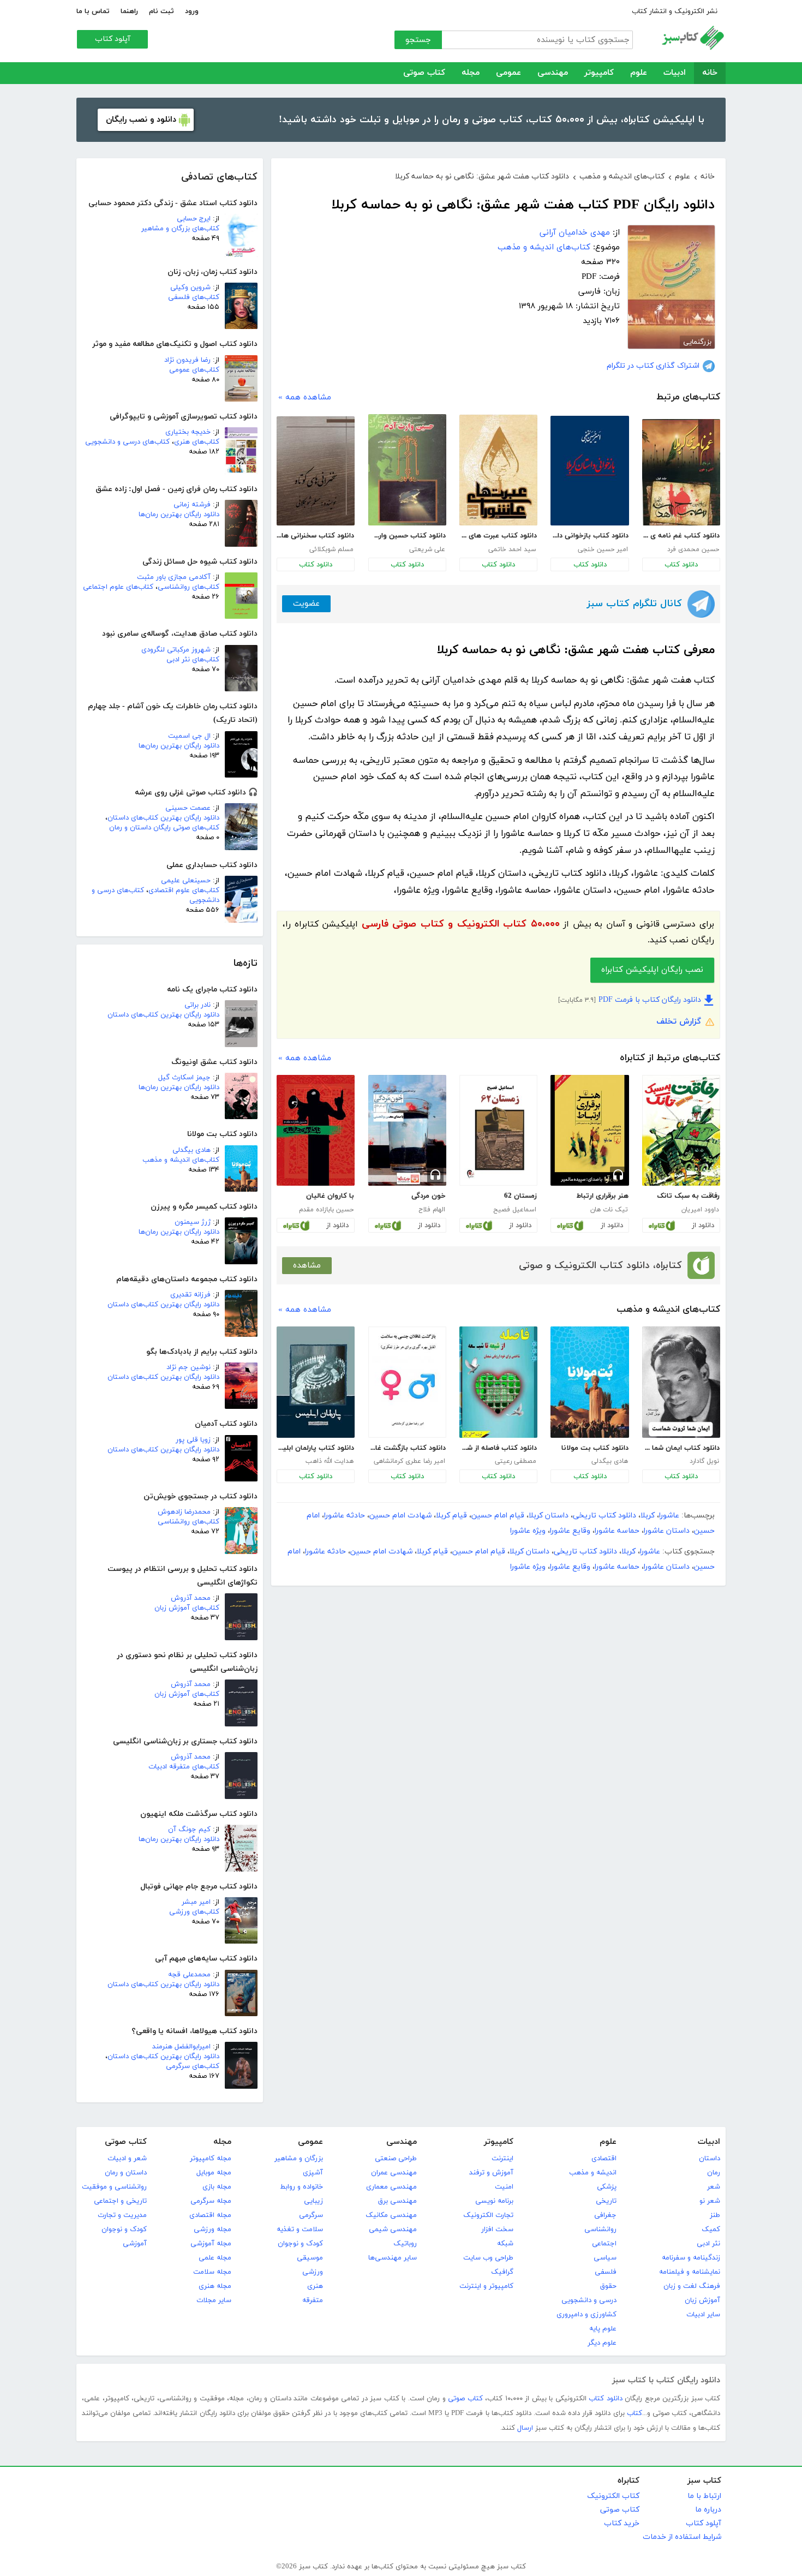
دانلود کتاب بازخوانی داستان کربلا (589, 536)
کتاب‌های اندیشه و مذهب (181, 1160)
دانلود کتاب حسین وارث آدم (407, 536)
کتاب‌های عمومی (194, 370)
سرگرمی (311, 2215)
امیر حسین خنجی (603, 549)
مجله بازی (217, 2187)
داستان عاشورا (667, 1531)
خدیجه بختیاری (188, 432)
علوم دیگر (602, 2343)
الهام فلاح (432, 1210)
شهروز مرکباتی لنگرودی (176, 650)
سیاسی (605, 2258)
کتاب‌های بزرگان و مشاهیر (180, 229)
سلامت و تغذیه (300, 2230)
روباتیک (405, 2244)
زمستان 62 (520, 1196)
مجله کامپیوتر (211, 2159)
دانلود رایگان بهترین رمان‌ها (179, 515)
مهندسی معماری (391, 2187)
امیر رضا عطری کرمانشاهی (409, 1461)
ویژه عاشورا (528, 1531)
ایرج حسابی (194, 219)
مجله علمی (215, 2258)
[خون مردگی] (407, 1131)
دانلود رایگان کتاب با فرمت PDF (650, 1000)
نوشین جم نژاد (188, 1367)
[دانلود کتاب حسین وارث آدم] (407, 470)
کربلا (648, 1516)
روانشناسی (600, 2230)
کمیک (711, 2230)
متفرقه (313, 2300)
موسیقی (310, 2258)
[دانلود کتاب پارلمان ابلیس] (316, 1382)
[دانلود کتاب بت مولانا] (589, 1382)
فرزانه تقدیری (190, 1295)
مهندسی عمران (394, 2173)
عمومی (508, 73)
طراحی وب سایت (488, 2258)
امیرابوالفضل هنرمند (181, 2047)
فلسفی (606, 2272)
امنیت (504, 2187)
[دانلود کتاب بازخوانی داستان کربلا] (589, 471)
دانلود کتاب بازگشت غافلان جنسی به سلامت (407, 1448)
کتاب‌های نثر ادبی (193, 660)
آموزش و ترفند (491, 2173)
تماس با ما (93, 11)
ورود (192, 11)
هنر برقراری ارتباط (602, 1196)
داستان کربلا (549, 1516)
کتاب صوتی (424, 73)
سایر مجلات (214, 2300)
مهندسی (553, 73)
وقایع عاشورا (570, 1531)
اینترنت (502, 2159)
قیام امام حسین (498, 1516)
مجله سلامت (212, 2272)
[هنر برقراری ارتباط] (589, 1131)
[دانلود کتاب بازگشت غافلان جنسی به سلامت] (407, 1382)
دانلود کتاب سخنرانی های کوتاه (315, 536)
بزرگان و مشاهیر (299, 2159)
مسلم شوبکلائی (331, 549)
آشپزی (313, 2173)
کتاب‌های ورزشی (194, 1912)
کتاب (635, 2413)
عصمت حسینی (188, 808)
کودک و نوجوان (300, 2244)
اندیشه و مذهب (593, 2173)
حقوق (608, 2286)
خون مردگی (429, 1196)
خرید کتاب (622, 2523)
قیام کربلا (451, 1516)
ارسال (525, 2428)
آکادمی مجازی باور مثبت (174, 577)
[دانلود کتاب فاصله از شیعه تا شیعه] (498, 1382)
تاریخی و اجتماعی (120, 2201)
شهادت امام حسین (400, 1516)
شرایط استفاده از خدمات (682, 2537)
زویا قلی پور (193, 1440)
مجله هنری (215, 2286)
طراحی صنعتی (396, 2159)
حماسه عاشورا (617, 1531)
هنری (315, 2286)
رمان (714, 2173)
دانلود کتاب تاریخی (605, 1516)
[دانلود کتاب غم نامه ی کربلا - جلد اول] (681, 472)
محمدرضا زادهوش (184, 1512)
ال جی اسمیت (189, 736)
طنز (715, 2215)
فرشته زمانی (192, 505)
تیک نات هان (609, 1210)
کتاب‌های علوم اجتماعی (118, 587)
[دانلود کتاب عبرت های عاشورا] (498, 470)
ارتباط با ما (704, 2496)
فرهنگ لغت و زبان (692, 2286)
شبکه (505, 2244)
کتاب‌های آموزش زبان (187, 1608)
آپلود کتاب (113, 39)
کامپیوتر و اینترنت (486, 2286)
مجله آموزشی (211, 2244)
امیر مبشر (196, 1902)
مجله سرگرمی (211, 2201)
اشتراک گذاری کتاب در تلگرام (653, 366)
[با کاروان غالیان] (316, 1131)
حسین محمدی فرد (693, 549)
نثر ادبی (708, 2244)
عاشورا (669, 1516)
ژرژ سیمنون (193, 1222)
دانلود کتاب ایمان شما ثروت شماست (681, 1448)
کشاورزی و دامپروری (586, 2315)
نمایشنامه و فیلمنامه (690, 2272)
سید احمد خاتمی (512, 549)
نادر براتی (197, 1005)
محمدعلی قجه (189, 1975)
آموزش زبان (702, 2300)
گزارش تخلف (679, 1022)
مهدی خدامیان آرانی (575, 233)
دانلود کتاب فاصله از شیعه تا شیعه (498, 1448)
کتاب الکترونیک (613, 2496)
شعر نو (710, 2201)
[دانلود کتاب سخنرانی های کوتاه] (316, 471)
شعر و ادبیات (127, 2159)
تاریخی (606, 2201)
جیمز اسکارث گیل (184, 1078)
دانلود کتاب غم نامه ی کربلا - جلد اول (681, 536)
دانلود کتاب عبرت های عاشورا (498, 536)
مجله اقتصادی (210, 2215)
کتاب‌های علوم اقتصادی (184, 890)
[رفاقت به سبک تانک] (681, 1131)
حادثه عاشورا (345, 1516)
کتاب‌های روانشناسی (188, 587)
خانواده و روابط (301, 2187)
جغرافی (605, 2215)
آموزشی (135, 2244)
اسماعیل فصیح (515, 1210)
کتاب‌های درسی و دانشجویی (127, 442)
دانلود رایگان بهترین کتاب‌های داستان (163, 818)
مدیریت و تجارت (122, 2215)
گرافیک (502, 2272)
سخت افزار (497, 2230)
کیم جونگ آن (189, 1830)
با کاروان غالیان (330, 1196)
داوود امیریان (700, 1210)
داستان (710, 2159)
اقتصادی (604, 2159)
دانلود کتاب (681, 565)
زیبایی (313, 2201)
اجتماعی (604, 2244)
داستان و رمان (126, 2173)
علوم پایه (603, 2329)
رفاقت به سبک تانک (688, 1196)
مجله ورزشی (213, 2230)
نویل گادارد (704, 1461)
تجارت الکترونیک (488, 2215)
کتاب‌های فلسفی (194, 297)
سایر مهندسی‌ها (393, 2258)
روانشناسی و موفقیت (114, 2187)
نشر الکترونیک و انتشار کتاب (675, 11)
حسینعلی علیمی (186, 881)
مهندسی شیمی (393, 2230)
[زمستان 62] (498, 1131)
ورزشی (313, 2272)
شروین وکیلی (190, 288)
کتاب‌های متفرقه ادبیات (184, 1767)
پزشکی (607, 2187)
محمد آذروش (191, 1598)
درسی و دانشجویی (589, 2300)
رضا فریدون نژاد (187, 360)
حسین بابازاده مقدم (326, 1210)
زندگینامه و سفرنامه (691, 2258)
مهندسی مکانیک (391, 2215)
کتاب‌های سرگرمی (193, 2066)
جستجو (418, 40)
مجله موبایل (214, 2173)
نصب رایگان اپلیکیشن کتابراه (652, 970)
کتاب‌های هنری (197, 442)
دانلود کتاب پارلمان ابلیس (315, 1448)
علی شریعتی (427, 549)
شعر (714, 2187)
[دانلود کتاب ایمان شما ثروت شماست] (681, 1382)
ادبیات (675, 73)
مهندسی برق (397, 2201)
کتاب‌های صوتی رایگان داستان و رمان (164, 828)
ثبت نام (161, 11)
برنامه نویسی (494, 2201)
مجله (471, 73)
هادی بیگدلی (191, 1150)
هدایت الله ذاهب (330, 1461)
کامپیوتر (599, 73)
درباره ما (708, 2510)
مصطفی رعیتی (516, 1461)
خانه (710, 73)
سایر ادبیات (703, 2315)
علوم (639, 73)
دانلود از (703, 1226)
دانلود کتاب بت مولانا (595, 1448)
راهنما (129, 11)
